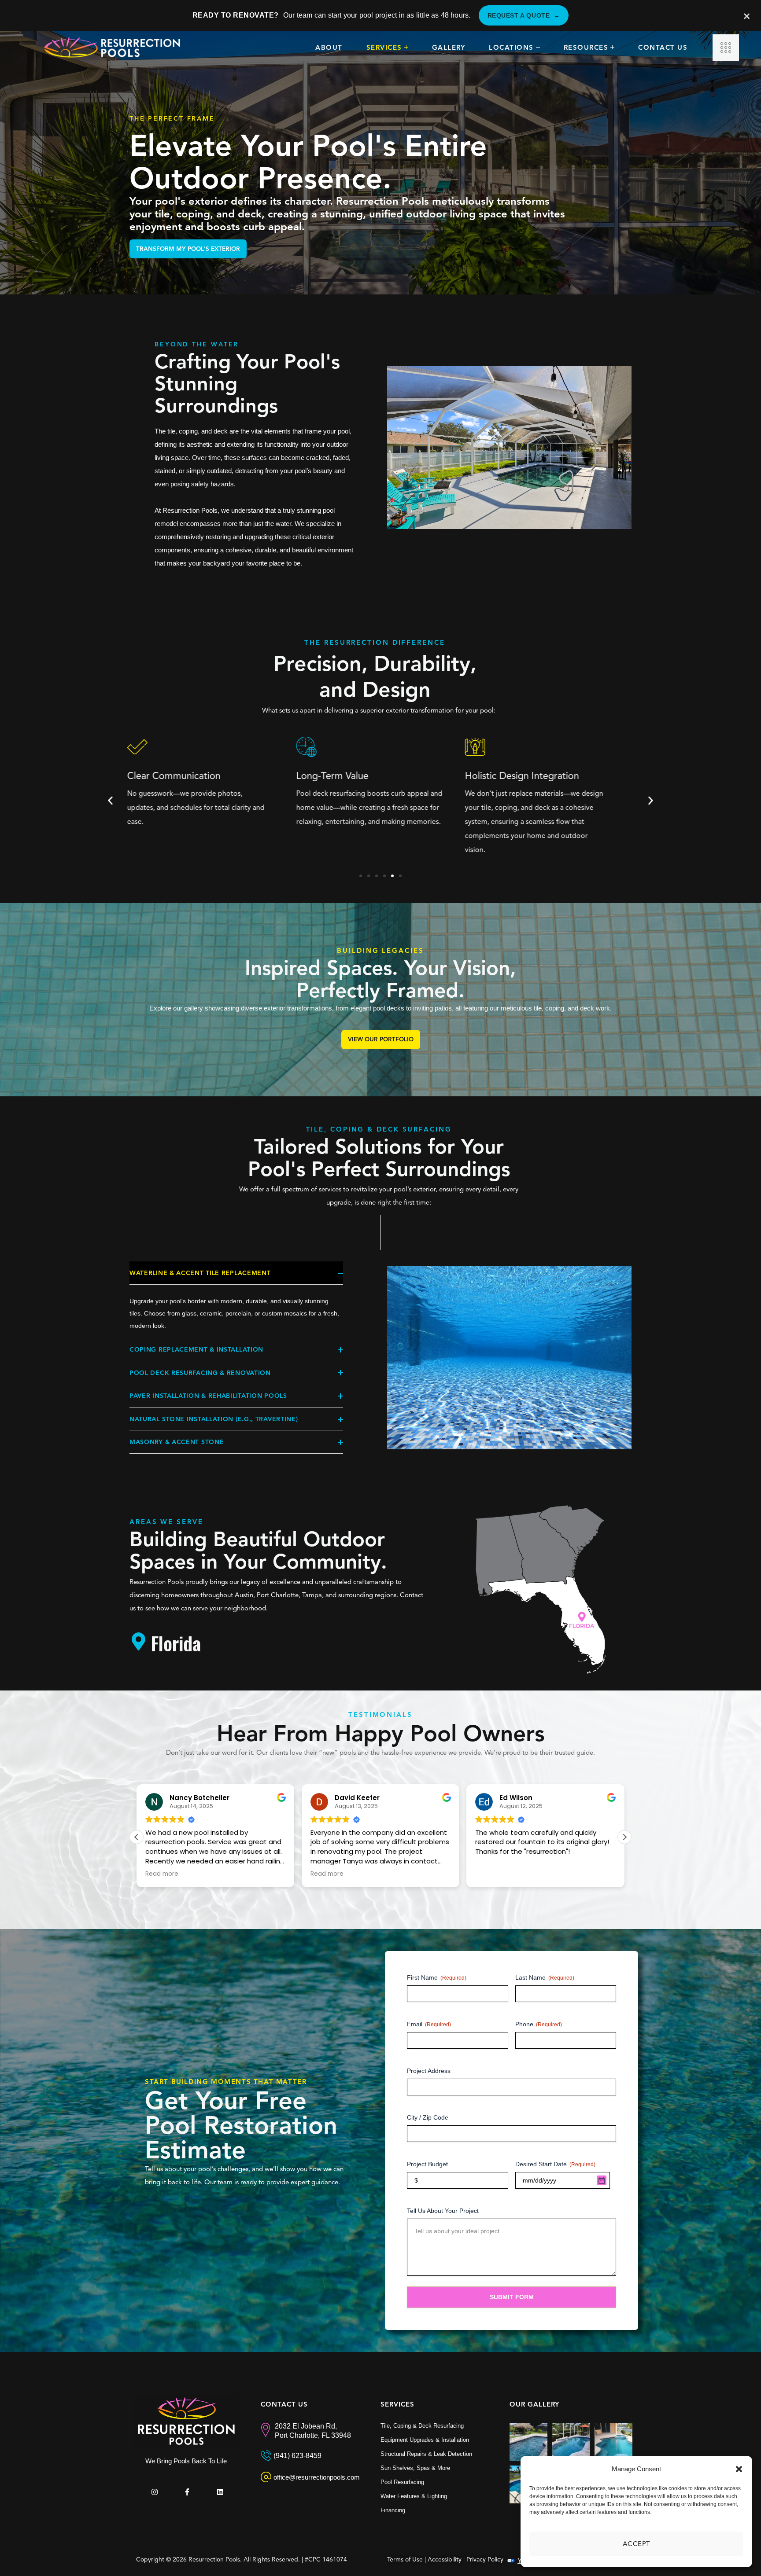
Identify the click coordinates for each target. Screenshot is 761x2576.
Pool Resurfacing (402, 2482)
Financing (393, 2510)
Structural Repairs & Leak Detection (426, 2454)
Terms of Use (405, 2559)
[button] (739, 2469)
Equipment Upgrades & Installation (425, 2440)
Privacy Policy (485, 2559)
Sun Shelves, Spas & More (415, 2468)
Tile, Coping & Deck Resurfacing (422, 2426)
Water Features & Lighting (414, 2496)
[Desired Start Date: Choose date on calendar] (602, 2180)
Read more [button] (162, 1874)
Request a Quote (524, 15)
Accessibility (445, 2559)
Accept (637, 2544)
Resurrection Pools (214, 2559)
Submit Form (512, 2297)
